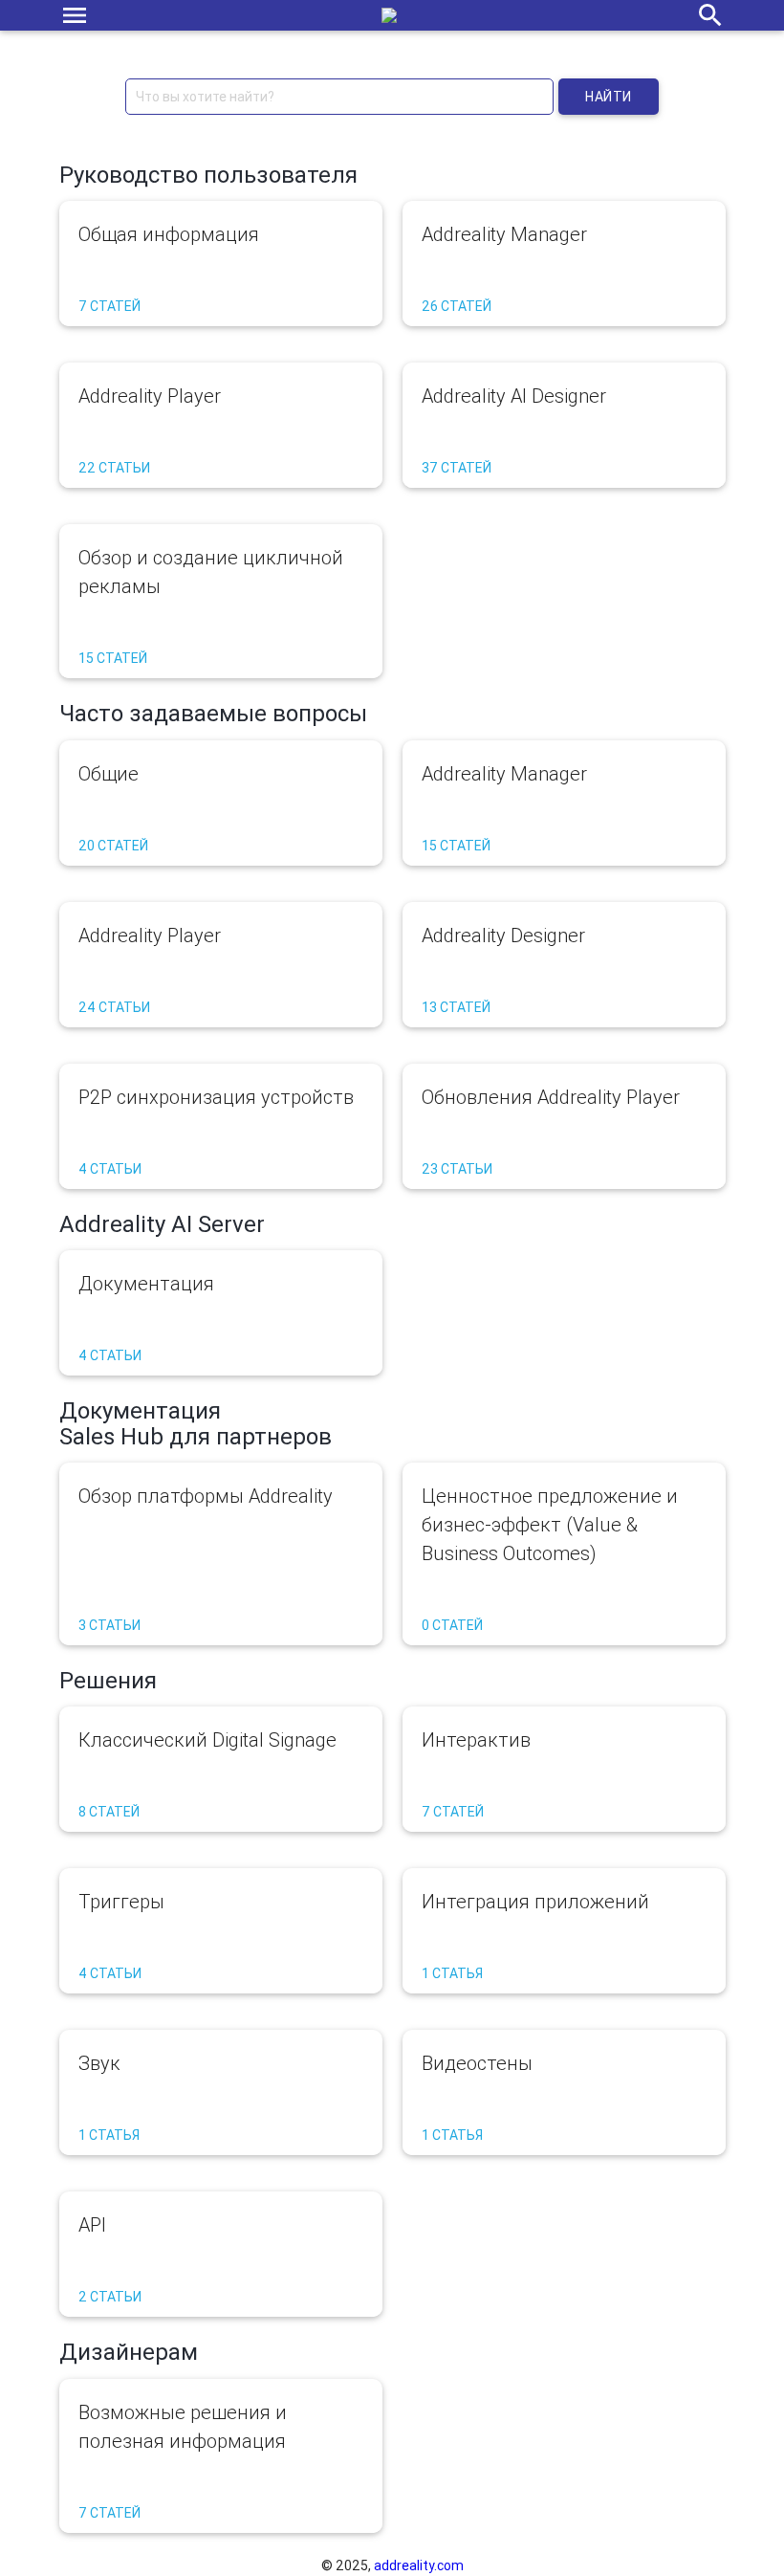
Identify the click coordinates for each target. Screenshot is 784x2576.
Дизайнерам (129, 2352)
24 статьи (114, 1007)
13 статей (456, 1007)
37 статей (457, 468)
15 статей (113, 658)
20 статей (113, 846)
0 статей (452, 1625)
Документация (140, 1410)
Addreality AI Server (162, 1224)
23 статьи (457, 1169)
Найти (609, 97)
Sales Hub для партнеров (196, 1436)
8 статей (109, 1812)
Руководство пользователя (208, 175)
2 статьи (110, 2297)
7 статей (109, 306)
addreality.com (419, 2565)
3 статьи (109, 1625)
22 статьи (114, 468)
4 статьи (110, 1169)
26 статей (457, 306)
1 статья (452, 1973)
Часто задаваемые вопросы (213, 713)
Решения (108, 1680)
